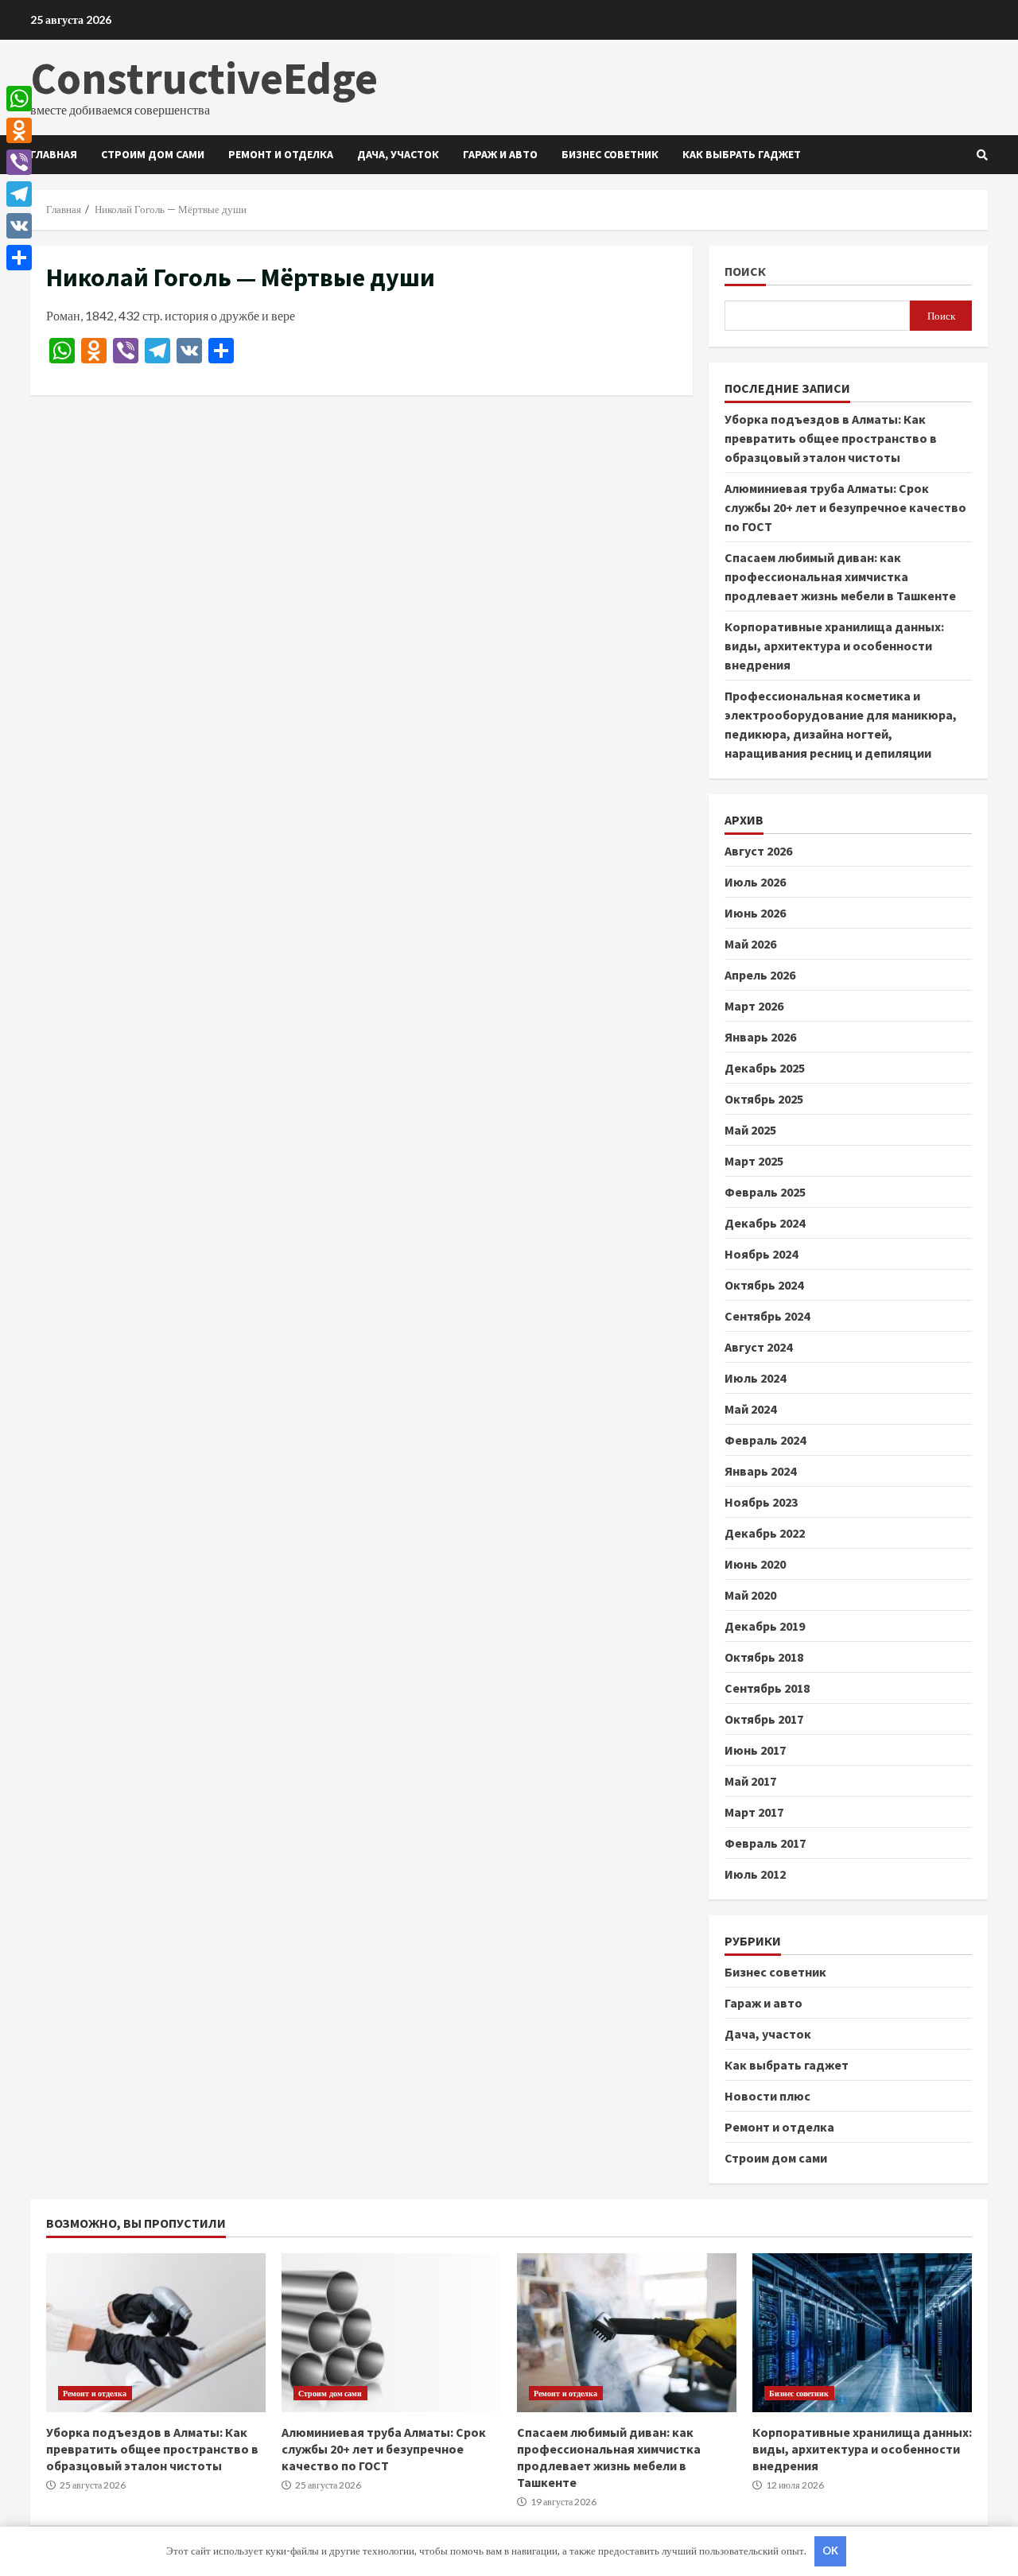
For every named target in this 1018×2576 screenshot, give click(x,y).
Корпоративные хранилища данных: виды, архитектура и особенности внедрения (834, 646)
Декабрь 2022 (765, 1533)
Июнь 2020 (755, 1564)
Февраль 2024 (765, 1440)
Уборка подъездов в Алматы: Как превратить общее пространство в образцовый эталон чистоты (831, 438)
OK (830, 2551)
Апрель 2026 (760, 975)
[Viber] (19, 162)
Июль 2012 (755, 1874)
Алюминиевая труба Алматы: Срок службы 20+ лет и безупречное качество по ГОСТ (845, 507)
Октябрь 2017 (764, 1719)
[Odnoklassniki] (19, 130)
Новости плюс (767, 2096)
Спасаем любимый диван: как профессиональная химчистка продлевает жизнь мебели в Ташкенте (840, 576)
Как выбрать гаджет (742, 154)
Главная (54, 154)
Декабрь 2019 (765, 1626)
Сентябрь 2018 (767, 1688)
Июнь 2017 (755, 1750)
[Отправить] (19, 258)
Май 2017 (750, 1781)
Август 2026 (758, 851)
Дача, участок (398, 154)
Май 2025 (750, 1130)
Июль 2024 (755, 1378)
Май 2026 (750, 944)
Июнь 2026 (755, 913)
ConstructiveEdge (204, 78)
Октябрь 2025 (764, 1099)
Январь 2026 (760, 1037)
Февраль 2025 (765, 1192)
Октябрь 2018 (764, 1657)
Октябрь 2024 (764, 1285)
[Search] (982, 155)
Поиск (745, 272)
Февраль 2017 (765, 1843)
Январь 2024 (760, 1471)
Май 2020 (750, 1595)
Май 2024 (750, 1409)
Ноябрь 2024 (761, 1254)
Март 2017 (754, 1812)
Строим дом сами (153, 154)
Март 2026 (754, 1006)
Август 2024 (758, 1347)
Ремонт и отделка (281, 154)
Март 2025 (754, 1161)
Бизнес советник (610, 154)
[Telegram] (19, 194)
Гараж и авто (500, 154)
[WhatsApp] (19, 99)
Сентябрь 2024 (767, 1316)
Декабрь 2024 (765, 1223)
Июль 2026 (755, 882)
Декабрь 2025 (765, 1068)
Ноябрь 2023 (761, 1502)
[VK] (19, 226)
